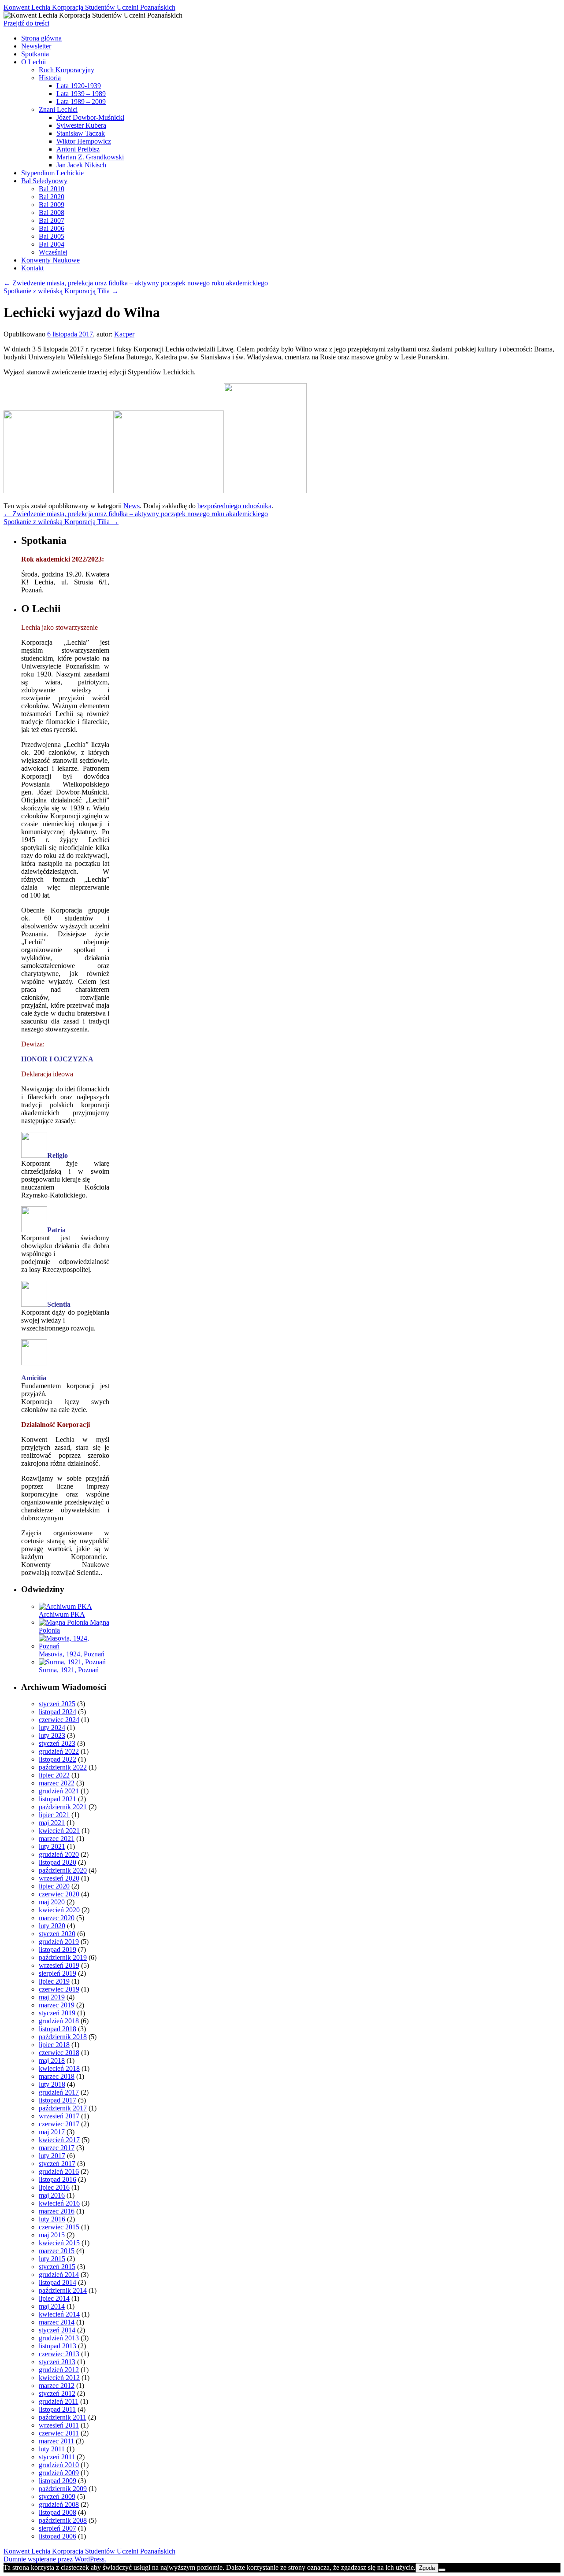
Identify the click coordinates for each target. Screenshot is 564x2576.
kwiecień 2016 (59, 2203)
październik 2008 (63, 2520)
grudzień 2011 (59, 2401)
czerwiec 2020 (59, 1894)
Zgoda (427, 2568)
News (132, 506)
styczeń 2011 (57, 2457)
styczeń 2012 (57, 2393)
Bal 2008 (52, 213)
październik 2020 (63, 1870)
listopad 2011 (57, 2409)
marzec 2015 (57, 2251)
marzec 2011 (56, 2441)
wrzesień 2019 (59, 1965)
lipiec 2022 (54, 1775)
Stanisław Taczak (81, 133)
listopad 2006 (58, 2536)
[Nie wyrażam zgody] (442, 2570)
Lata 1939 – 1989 (81, 94)
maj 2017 (52, 2132)
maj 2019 (52, 1997)
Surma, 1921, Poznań (69, 1670)
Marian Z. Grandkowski (90, 157)
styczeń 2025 (57, 1704)
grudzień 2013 (59, 2338)
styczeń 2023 (57, 1743)
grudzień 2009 (59, 2473)
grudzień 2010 (59, 2465)
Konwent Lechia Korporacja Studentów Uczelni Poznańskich (89, 7)
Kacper (124, 334)
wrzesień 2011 (59, 2425)
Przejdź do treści (26, 23)
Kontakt (32, 268)
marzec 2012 (57, 2386)
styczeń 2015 (57, 2267)
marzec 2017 (57, 2148)
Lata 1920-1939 (79, 86)
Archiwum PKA (62, 1614)
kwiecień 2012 (59, 2378)
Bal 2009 (52, 205)
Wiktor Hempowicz (84, 141)
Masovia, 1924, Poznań (72, 1654)
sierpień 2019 (58, 1973)
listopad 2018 (58, 2029)
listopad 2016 (58, 2179)
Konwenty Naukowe (50, 260)
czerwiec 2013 (59, 2354)
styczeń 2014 (57, 2330)
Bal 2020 (52, 197)
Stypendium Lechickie (52, 173)
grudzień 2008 (59, 2504)
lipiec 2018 (54, 2045)
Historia (50, 78)
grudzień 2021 (59, 1791)
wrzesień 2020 (59, 1878)
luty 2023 (52, 1735)
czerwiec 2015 (59, 2227)
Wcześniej (53, 252)
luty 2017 (52, 2156)
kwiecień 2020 (59, 1910)
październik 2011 (63, 2417)
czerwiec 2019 (59, 1989)
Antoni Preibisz (78, 149)
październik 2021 (63, 1807)
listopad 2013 (58, 2346)
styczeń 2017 (57, 2164)
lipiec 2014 (54, 2298)
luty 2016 (52, 2219)
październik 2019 (63, 1957)
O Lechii (33, 62)
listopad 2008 (58, 2512)
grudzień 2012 (59, 2370)
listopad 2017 (58, 2100)
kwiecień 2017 (59, 2140)
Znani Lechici (58, 109)
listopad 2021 (58, 1799)
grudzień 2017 (59, 2092)
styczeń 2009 (57, 2497)
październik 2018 (63, 2037)
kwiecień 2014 (59, 2314)
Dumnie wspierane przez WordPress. (55, 2559)
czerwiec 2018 (59, 2053)
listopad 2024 (58, 1712)
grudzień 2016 (59, 2171)
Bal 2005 (52, 236)
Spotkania (35, 54)
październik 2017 (63, 2108)
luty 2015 (52, 2259)
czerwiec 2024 (59, 1720)
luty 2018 (52, 2084)
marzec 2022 (57, 1783)
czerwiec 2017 (59, 2124)
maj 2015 (52, 2235)
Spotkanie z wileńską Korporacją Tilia (61, 291)
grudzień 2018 (59, 2021)
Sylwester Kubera (81, 125)
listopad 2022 (58, 1759)
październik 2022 (63, 1767)
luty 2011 (52, 2449)
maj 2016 (52, 2195)
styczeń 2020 (57, 1934)
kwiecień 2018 (59, 2068)
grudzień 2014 (59, 2275)
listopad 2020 (58, 1862)
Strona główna (41, 38)
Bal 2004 (52, 244)
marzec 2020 (57, 1918)
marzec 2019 (57, 2005)
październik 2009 (63, 2489)
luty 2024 (52, 1728)
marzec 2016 (57, 2211)
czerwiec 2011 (59, 2433)
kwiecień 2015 (59, 2243)
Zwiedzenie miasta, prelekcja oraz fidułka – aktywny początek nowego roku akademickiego (136, 283)
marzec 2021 (57, 1839)
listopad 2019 (58, 1950)
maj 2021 (52, 1823)
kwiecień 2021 (59, 1831)
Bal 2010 (52, 189)
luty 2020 (52, 1926)
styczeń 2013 (57, 2362)
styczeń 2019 (57, 2013)
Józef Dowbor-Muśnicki (90, 117)
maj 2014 (52, 2306)
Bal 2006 (52, 228)
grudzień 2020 (59, 1854)
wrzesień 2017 (59, 2116)
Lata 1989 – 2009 (81, 102)
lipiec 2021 (54, 1815)
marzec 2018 (57, 2076)
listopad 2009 (58, 2481)
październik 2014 (63, 2290)
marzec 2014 (57, 2322)
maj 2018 (52, 2060)
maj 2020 (52, 1902)
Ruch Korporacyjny (67, 70)
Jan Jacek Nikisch (81, 165)
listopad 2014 (58, 2282)
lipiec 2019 (54, 1981)
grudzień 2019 (59, 1942)
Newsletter (36, 46)
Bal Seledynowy (44, 181)
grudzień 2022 (59, 1751)
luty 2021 (52, 1846)
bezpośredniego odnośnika (234, 506)
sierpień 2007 (58, 2528)
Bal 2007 (52, 220)
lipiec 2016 (54, 2187)
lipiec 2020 (54, 1886)
